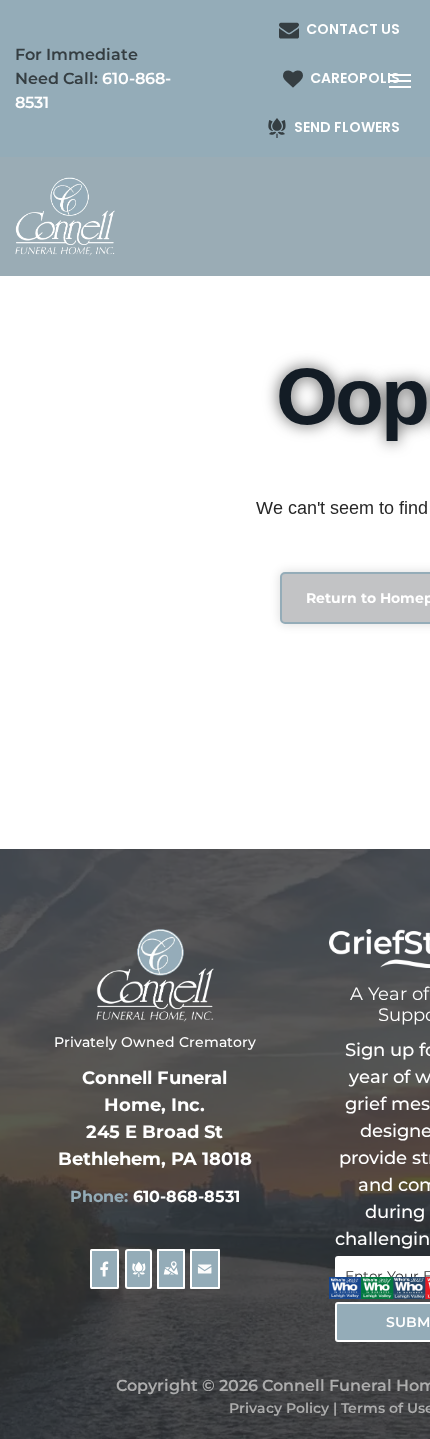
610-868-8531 (186, 1196)
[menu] (400, 81)
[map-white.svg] (170, 1281)
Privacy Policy (279, 1408)
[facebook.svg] (104, 1281)
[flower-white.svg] (138, 1281)
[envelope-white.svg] (204, 1281)
